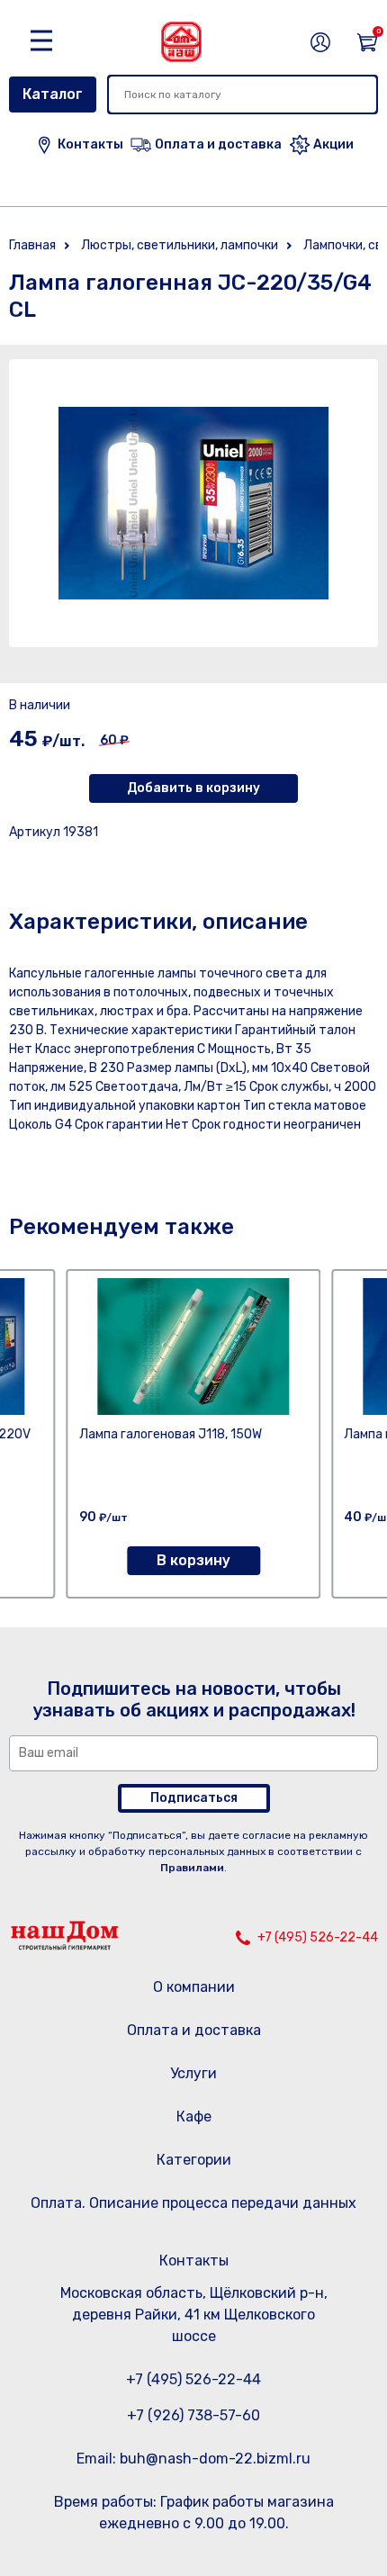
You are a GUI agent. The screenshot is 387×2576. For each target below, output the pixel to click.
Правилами (192, 1868)
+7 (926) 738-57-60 (193, 2415)
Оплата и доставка (194, 2030)
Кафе (194, 2117)
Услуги (193, 2073)
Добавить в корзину (193, 788)
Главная (32, 245)
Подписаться (194, 1798)
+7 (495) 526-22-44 (318, 1937)
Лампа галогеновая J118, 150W (171, 1434)
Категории (194, 2160)
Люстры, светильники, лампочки (180, 245)
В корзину (193, 1560)
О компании (194, 1987)
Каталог (53, 94)
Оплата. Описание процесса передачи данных (193, 2203)
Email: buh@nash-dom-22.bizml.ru (193, 2459)
